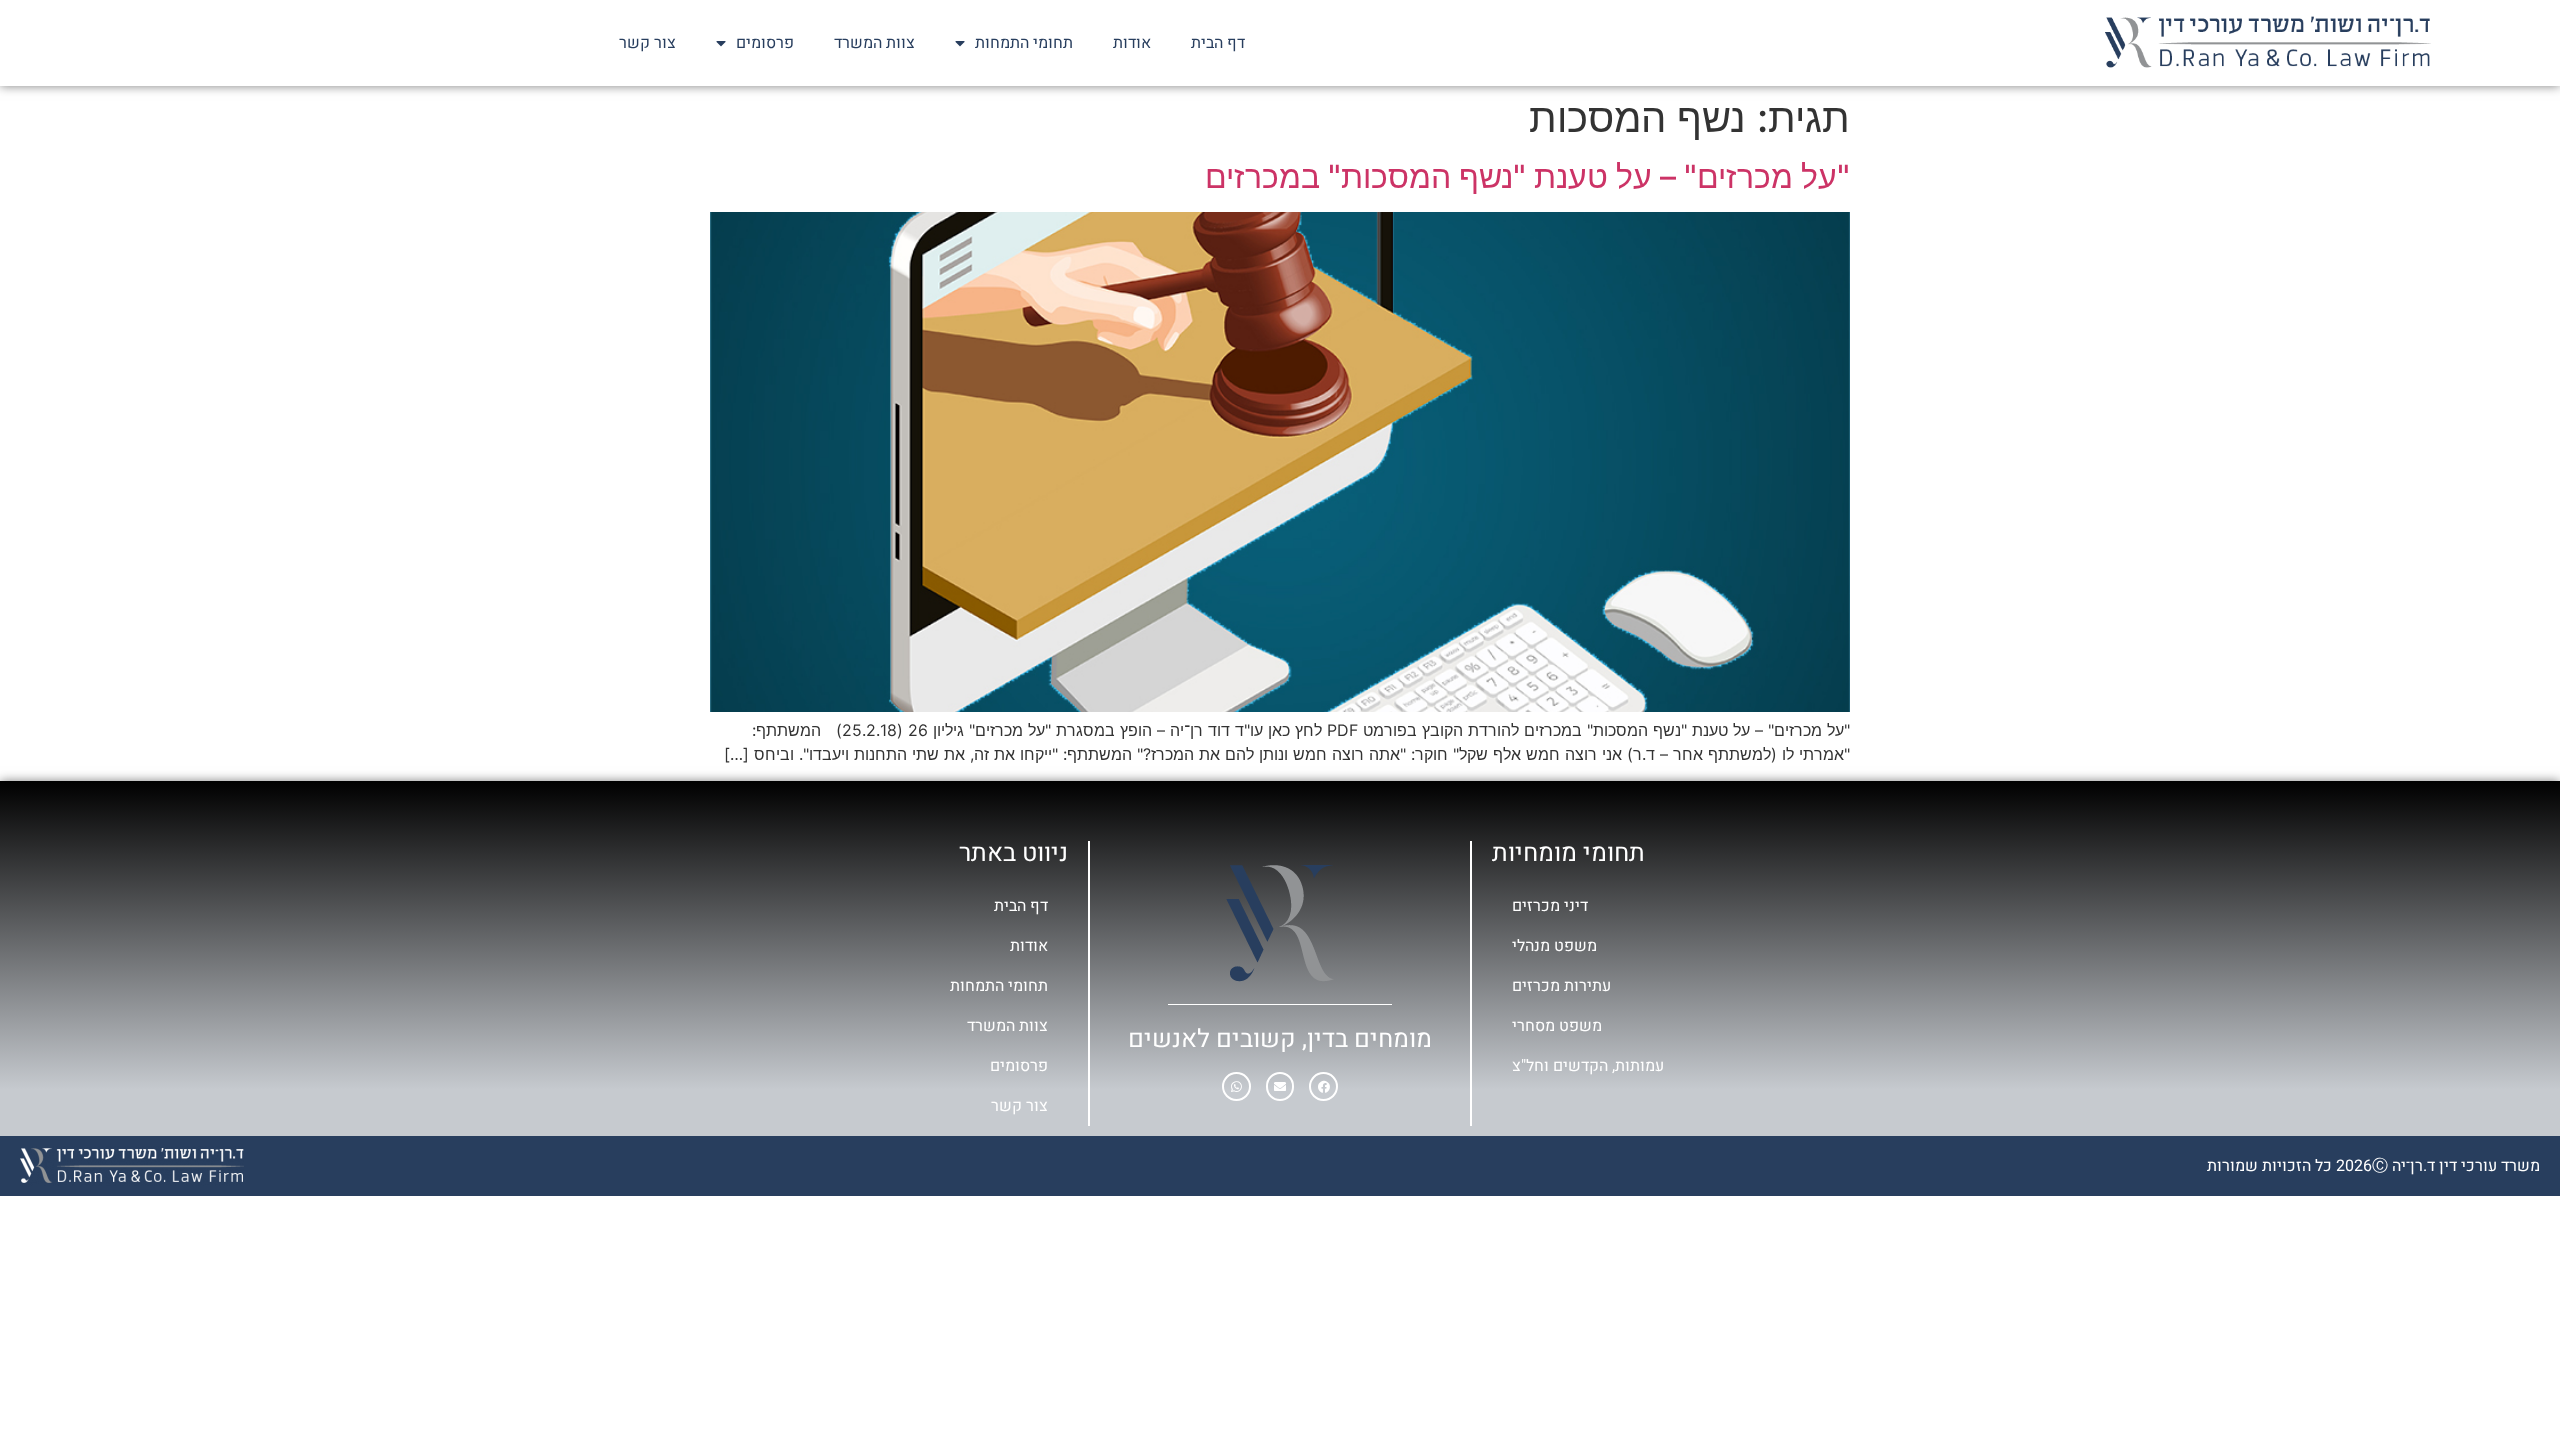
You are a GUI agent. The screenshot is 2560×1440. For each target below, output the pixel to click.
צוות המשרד (874, 43)
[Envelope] (1280, 1086)
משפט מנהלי (1554, 946)
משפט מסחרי (1557, 1026)
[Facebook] (1323, 1086)
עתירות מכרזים (1561, 986)
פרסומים (765, 43)
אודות (1132, 43)
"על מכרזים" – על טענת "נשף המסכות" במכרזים (1527, 176)
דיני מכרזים (1550, 906)
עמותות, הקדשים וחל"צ (1588, 1066)
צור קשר (647, 43)
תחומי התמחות (1024, 43)
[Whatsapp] (1236, 1086)
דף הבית (1218, 43)
